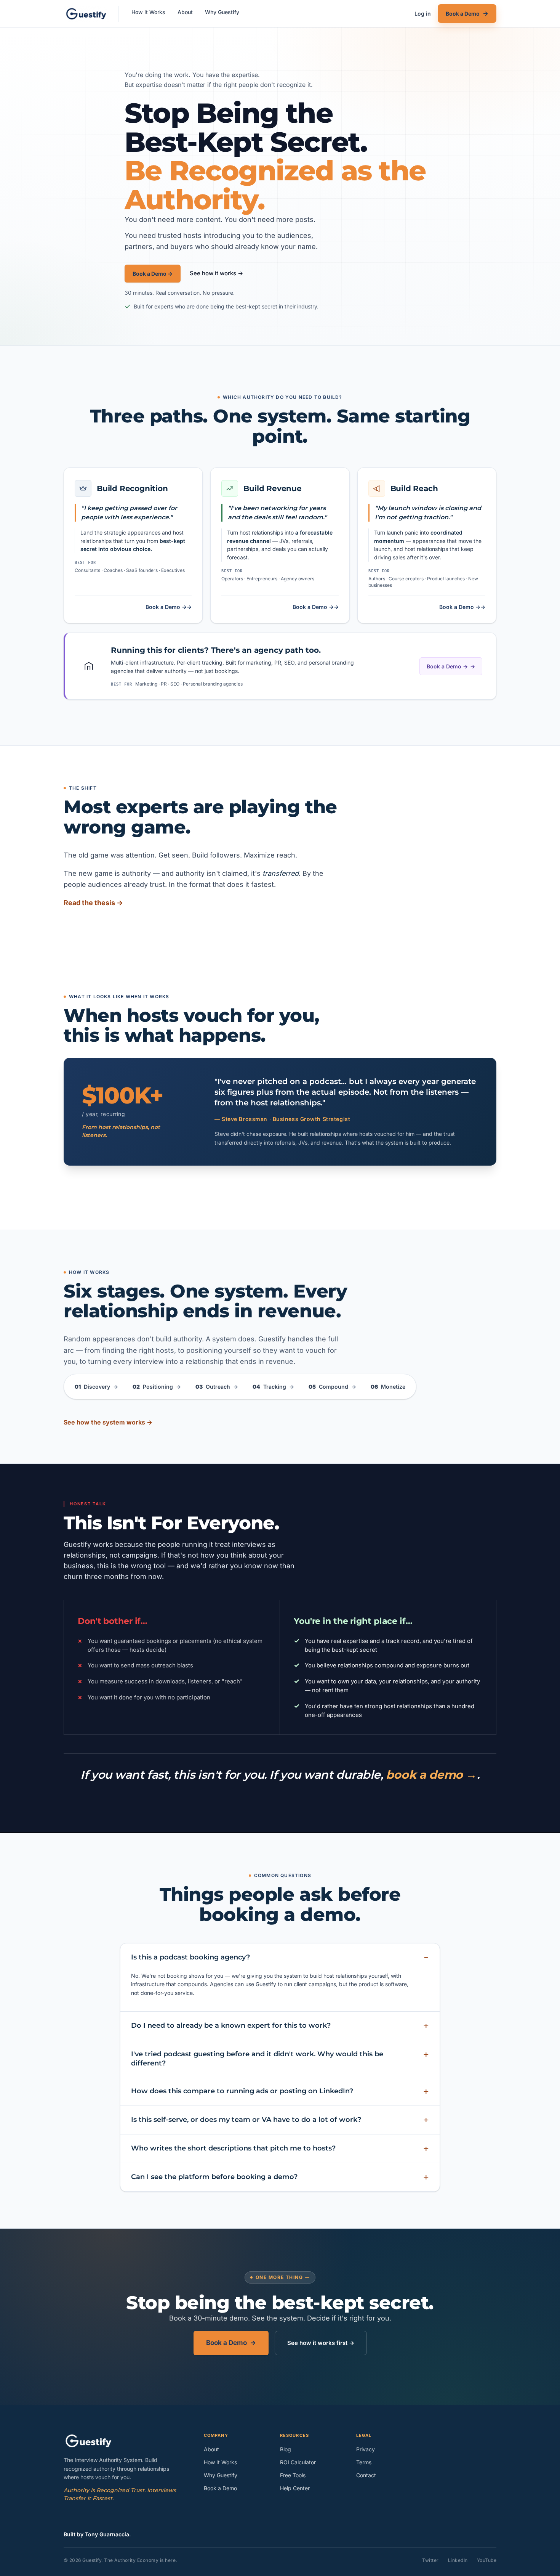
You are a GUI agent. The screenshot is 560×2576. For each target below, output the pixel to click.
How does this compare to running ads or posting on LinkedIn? (242, 2091)
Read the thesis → (93, 903)
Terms (364, 2462)
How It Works (148, 12)
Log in (423, 14)
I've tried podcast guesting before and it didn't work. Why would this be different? (257, 2059)
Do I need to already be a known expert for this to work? (231, 2025)
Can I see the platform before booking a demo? (214, 2177)
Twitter (430, 2560)
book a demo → (431, 1775)
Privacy (366, 2449)
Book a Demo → (153, 274)
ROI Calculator (298, 2462)
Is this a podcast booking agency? (190, 1957)
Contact (366, 2475)
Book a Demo (231, 2343)
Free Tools (293, 2475)
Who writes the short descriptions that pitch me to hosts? (233, 2148)
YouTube (487, 2560)
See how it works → (216, 273)
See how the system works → (108, 1422)
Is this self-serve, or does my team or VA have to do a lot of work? (246, 2120)
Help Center (295, 2488)
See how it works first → (321, 2343)
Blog (286, 2449)
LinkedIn (458, 2560)
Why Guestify (222, 12)
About (185, 12)
